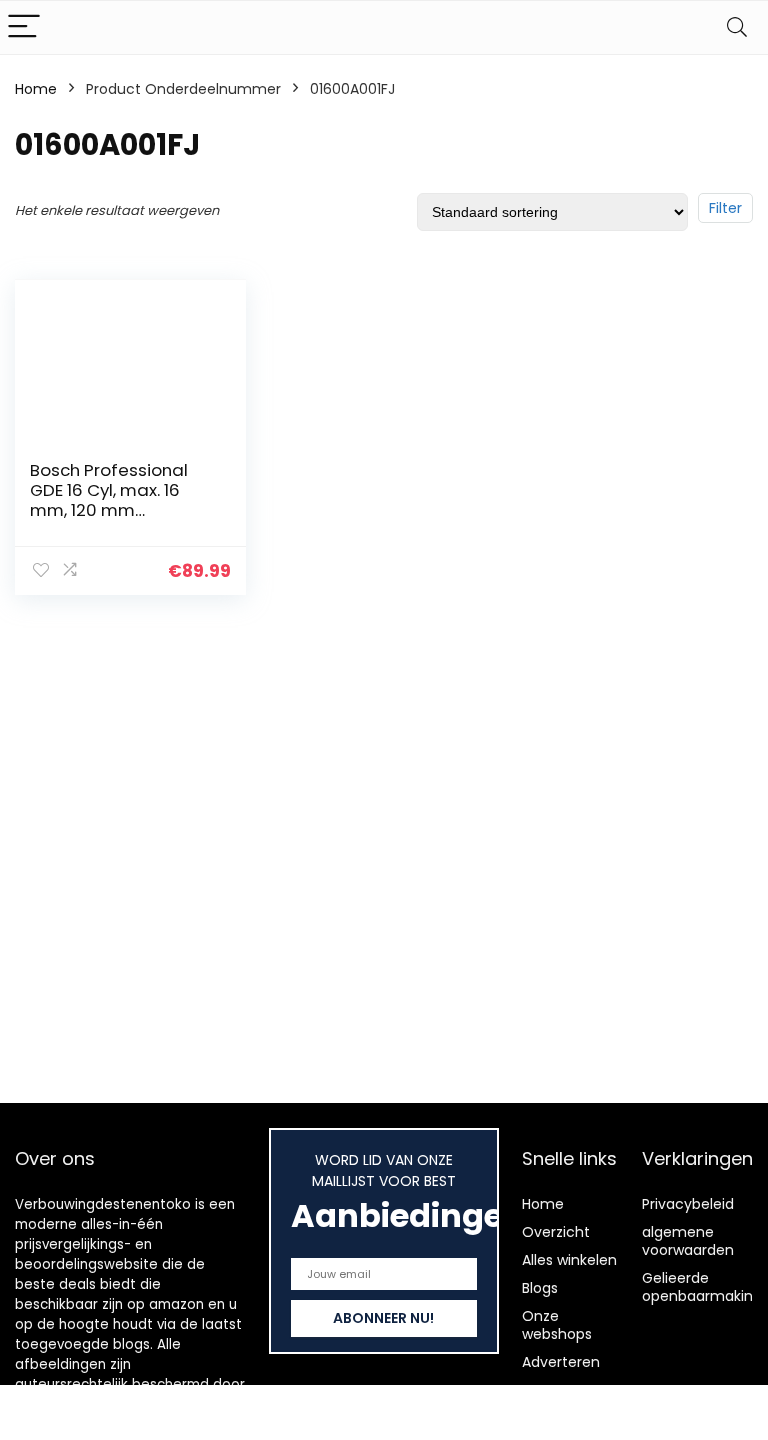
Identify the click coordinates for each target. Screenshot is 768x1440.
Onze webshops (557, 1325)
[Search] (737, 27)
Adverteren (561, 1362)
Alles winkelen (569, 1260)
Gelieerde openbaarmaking (702, 1287)
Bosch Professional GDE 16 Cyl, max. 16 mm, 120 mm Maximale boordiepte (120, 500)
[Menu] (24, 27)
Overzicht (556, 1232)
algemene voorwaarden (688, 1241)
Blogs (540, 1288)
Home (36, 89)
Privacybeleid (688, 1204)
